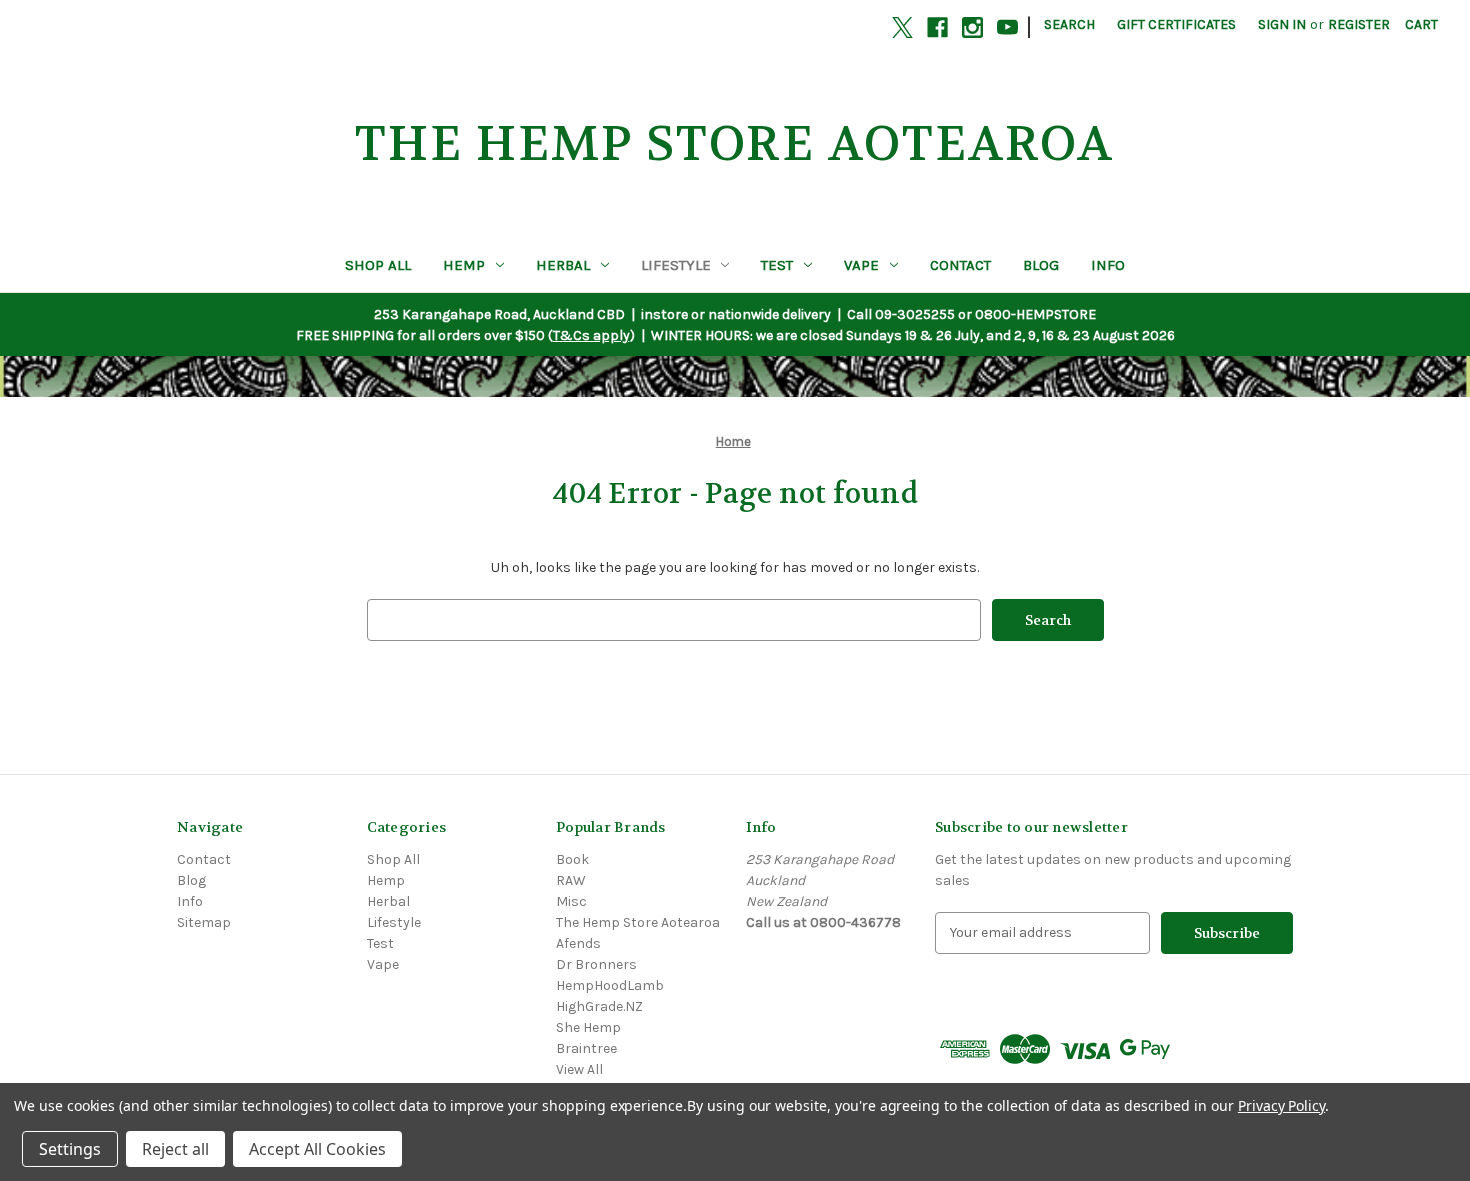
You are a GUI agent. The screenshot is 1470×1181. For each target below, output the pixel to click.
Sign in (1282, 24)
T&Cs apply (591, 335)
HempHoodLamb (610, 985)
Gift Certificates (1176, 24)
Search (1069, 24)
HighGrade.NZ (599, 1006)
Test (777, 265)
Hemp (464, 265)
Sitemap (204, 922)
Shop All (378, 265)
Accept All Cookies (317, 1149)
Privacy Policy (1281, 1105)
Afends (578, 943)
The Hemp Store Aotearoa (638, 922)
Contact (960, 265)
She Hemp (588, 1027)
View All (579, 1069)
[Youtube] (1007, 27)
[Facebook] (937, 27)
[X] (902, 27)
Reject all (175, 1149)
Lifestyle (676, 265)
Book (572, 859)
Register (1359, 24)
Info (1108, 265)
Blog (1041, 265)
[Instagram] (972, 27)
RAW (571, 880)
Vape (861, 265)
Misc (571, 901)
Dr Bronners (596, 964)
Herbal (563, 265)
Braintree (586, 1048)
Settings (70, 1149)
